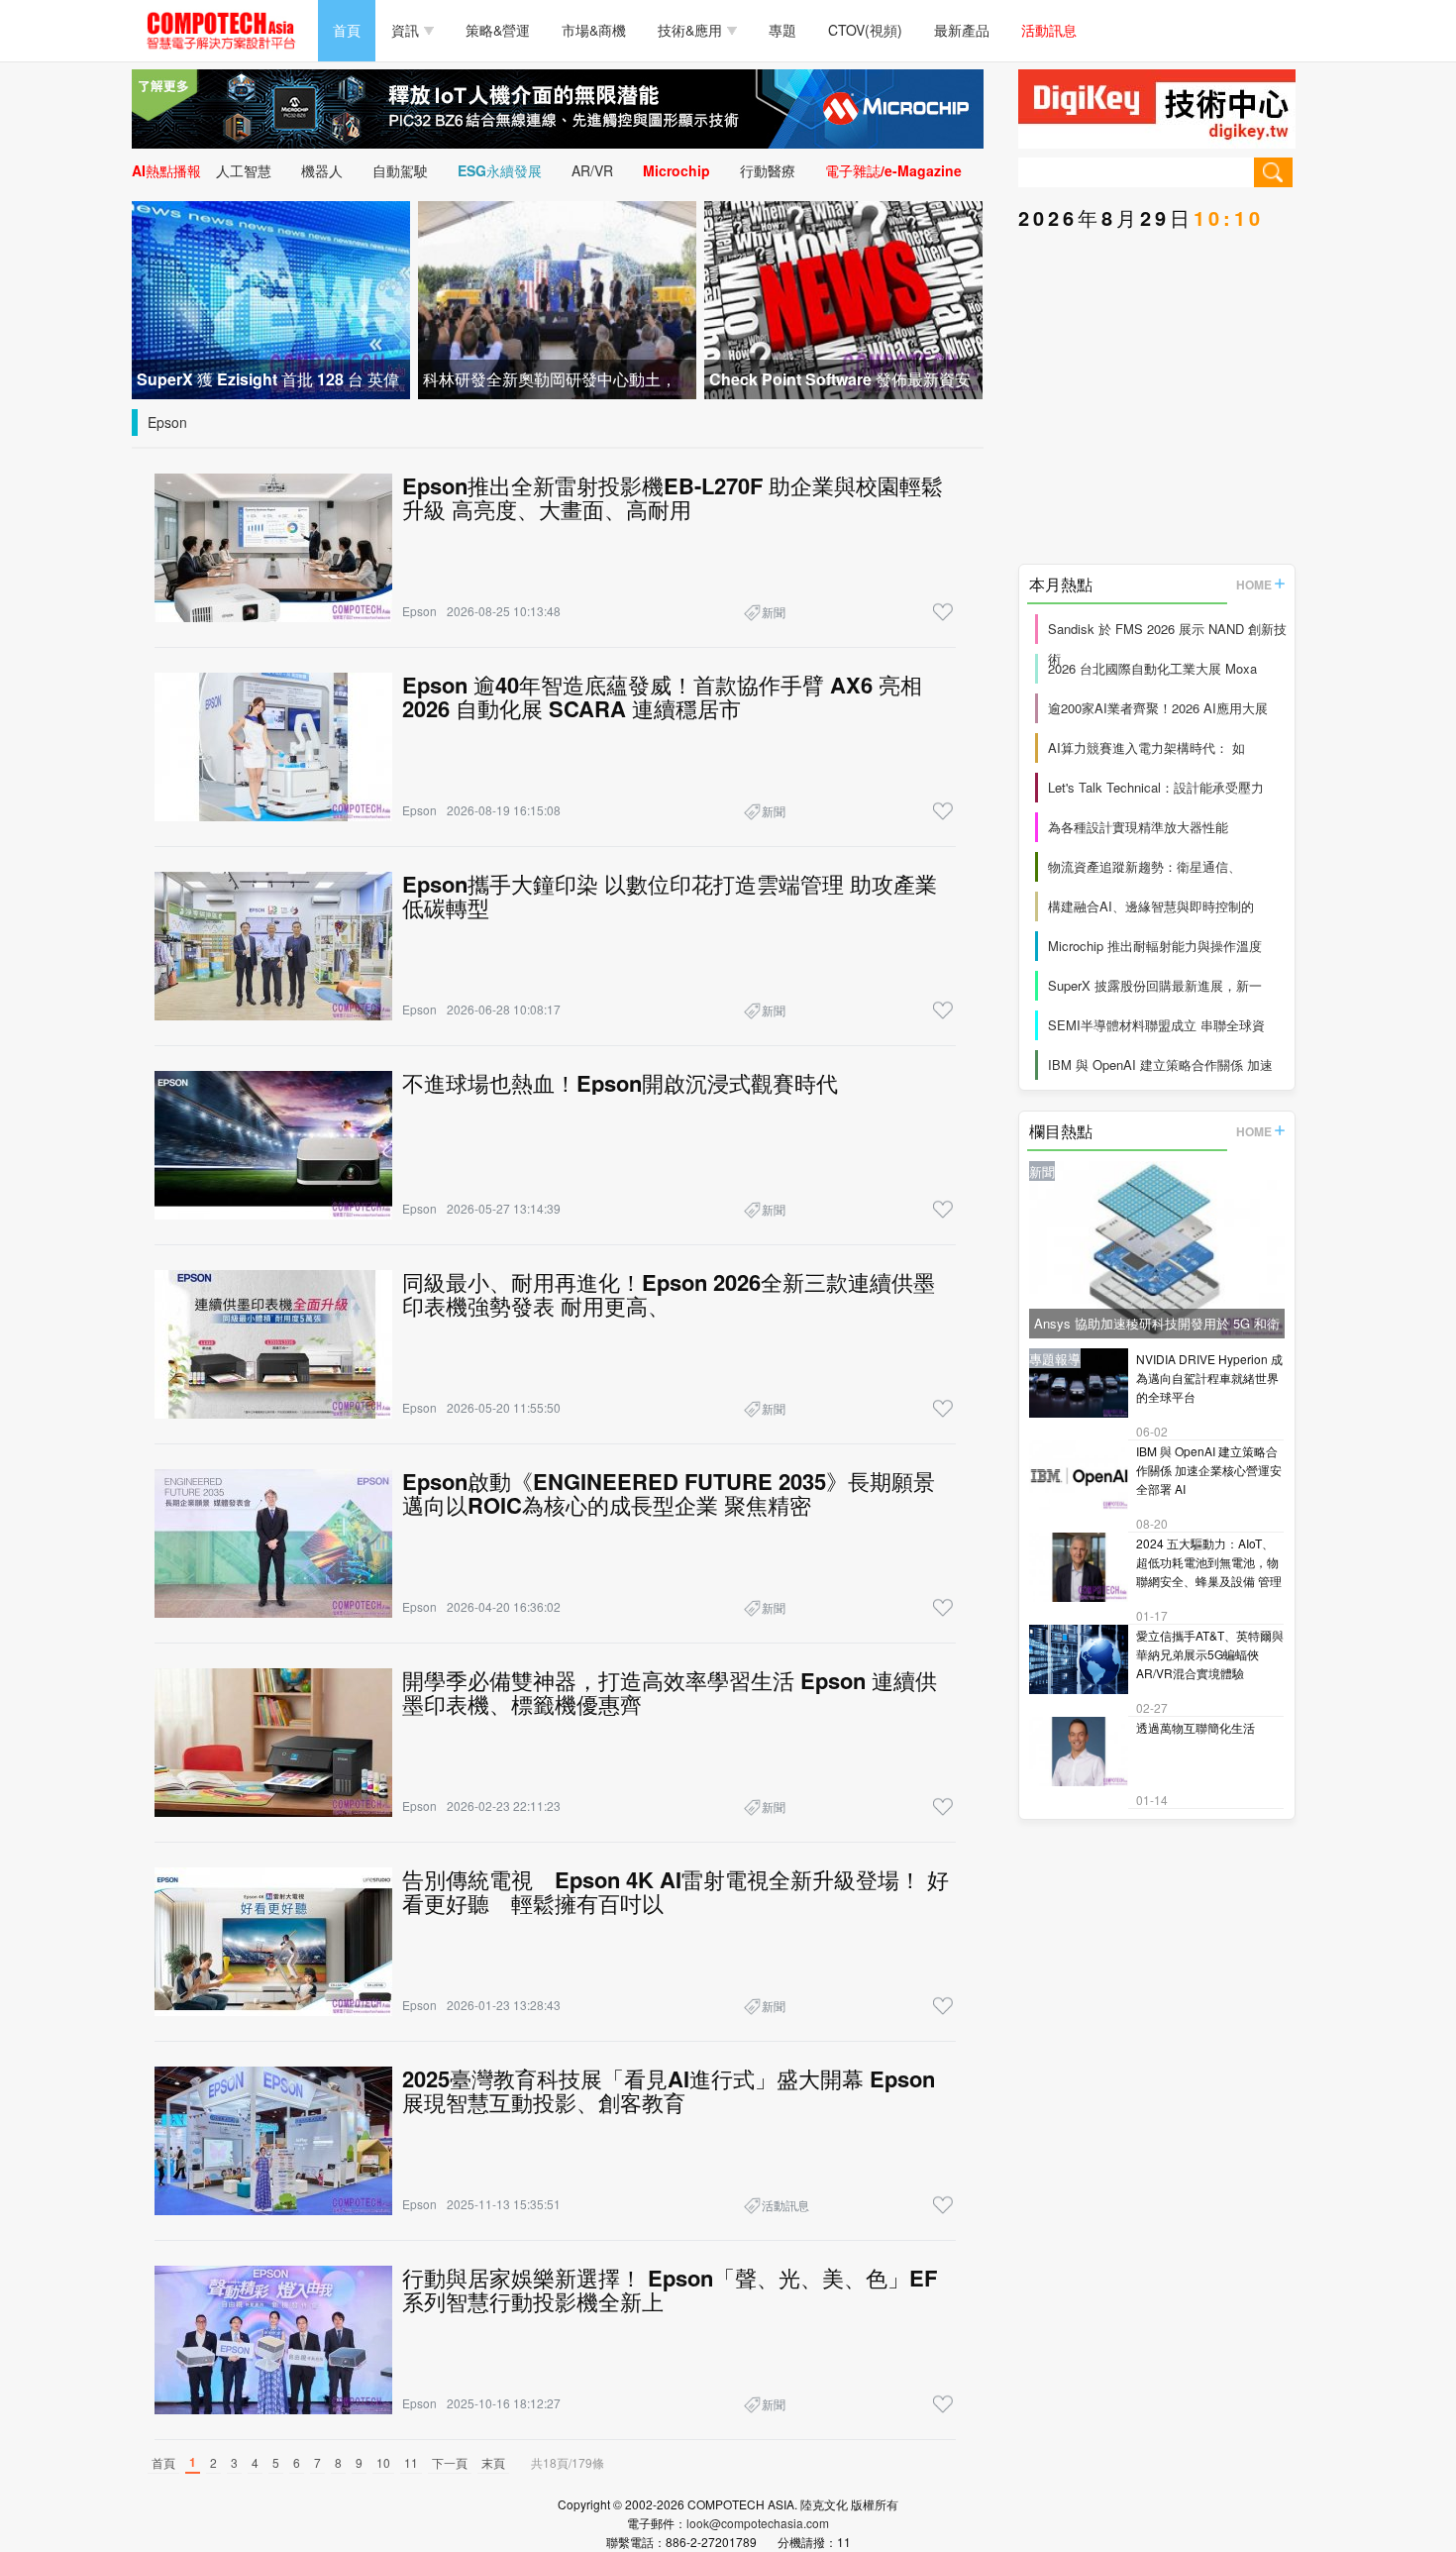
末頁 (493, 2462)
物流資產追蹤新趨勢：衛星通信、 (1144, 866)
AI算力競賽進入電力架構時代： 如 (1146, 747)
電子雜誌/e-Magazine (893, 170)
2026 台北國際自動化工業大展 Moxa (1152, 668)
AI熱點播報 (166, 170)
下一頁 (450, 2462)
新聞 (774, 612)
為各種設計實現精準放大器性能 (1138, 827)
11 (411, 2462)
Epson (167, 422)
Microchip (676, 170)
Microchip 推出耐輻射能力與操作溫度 (1155, 946)
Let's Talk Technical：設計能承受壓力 (1156, 787)
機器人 (322, 170)
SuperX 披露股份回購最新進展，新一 (1155, 985)
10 (383, 2462)
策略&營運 (498, 30)
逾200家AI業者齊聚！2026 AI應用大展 (1158, 708)
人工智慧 (244, 170)
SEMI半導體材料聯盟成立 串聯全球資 (1156, 1025)
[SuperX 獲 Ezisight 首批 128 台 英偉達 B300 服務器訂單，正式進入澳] (271, 298)
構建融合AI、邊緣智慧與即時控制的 (1151, 906)
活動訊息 (1049, 30)
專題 (782, 30)
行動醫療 (768, 170)
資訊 (405, 30)
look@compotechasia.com (758, 2523)
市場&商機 (594, 30)
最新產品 (962, 30)
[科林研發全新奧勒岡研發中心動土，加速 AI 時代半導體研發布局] (557, 298)
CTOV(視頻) (865, 30)
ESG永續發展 (500, 170)
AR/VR (592, 170)
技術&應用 (690, 30)
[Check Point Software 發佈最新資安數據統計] (843, 298)
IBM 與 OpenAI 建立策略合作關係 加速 (1160, 1064)
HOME (1254, 585)
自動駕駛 (400, 170)
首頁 (347, 30)
